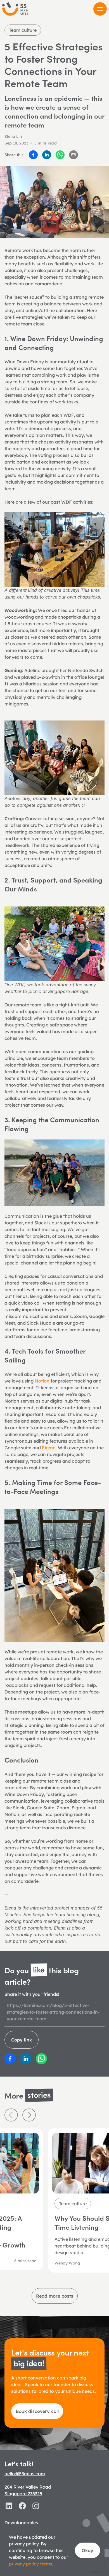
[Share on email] (74, 155)
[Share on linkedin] (47, 155)
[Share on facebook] (33, 155)
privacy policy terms (31, 2564)
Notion (42, 1381)
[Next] (29, 2115)
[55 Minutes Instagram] (36, 2506)
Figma (49, 1448)
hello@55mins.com (25, 2474)
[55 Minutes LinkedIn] (9, 2506)
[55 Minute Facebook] (22, 2506)
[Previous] (11, 2115)
